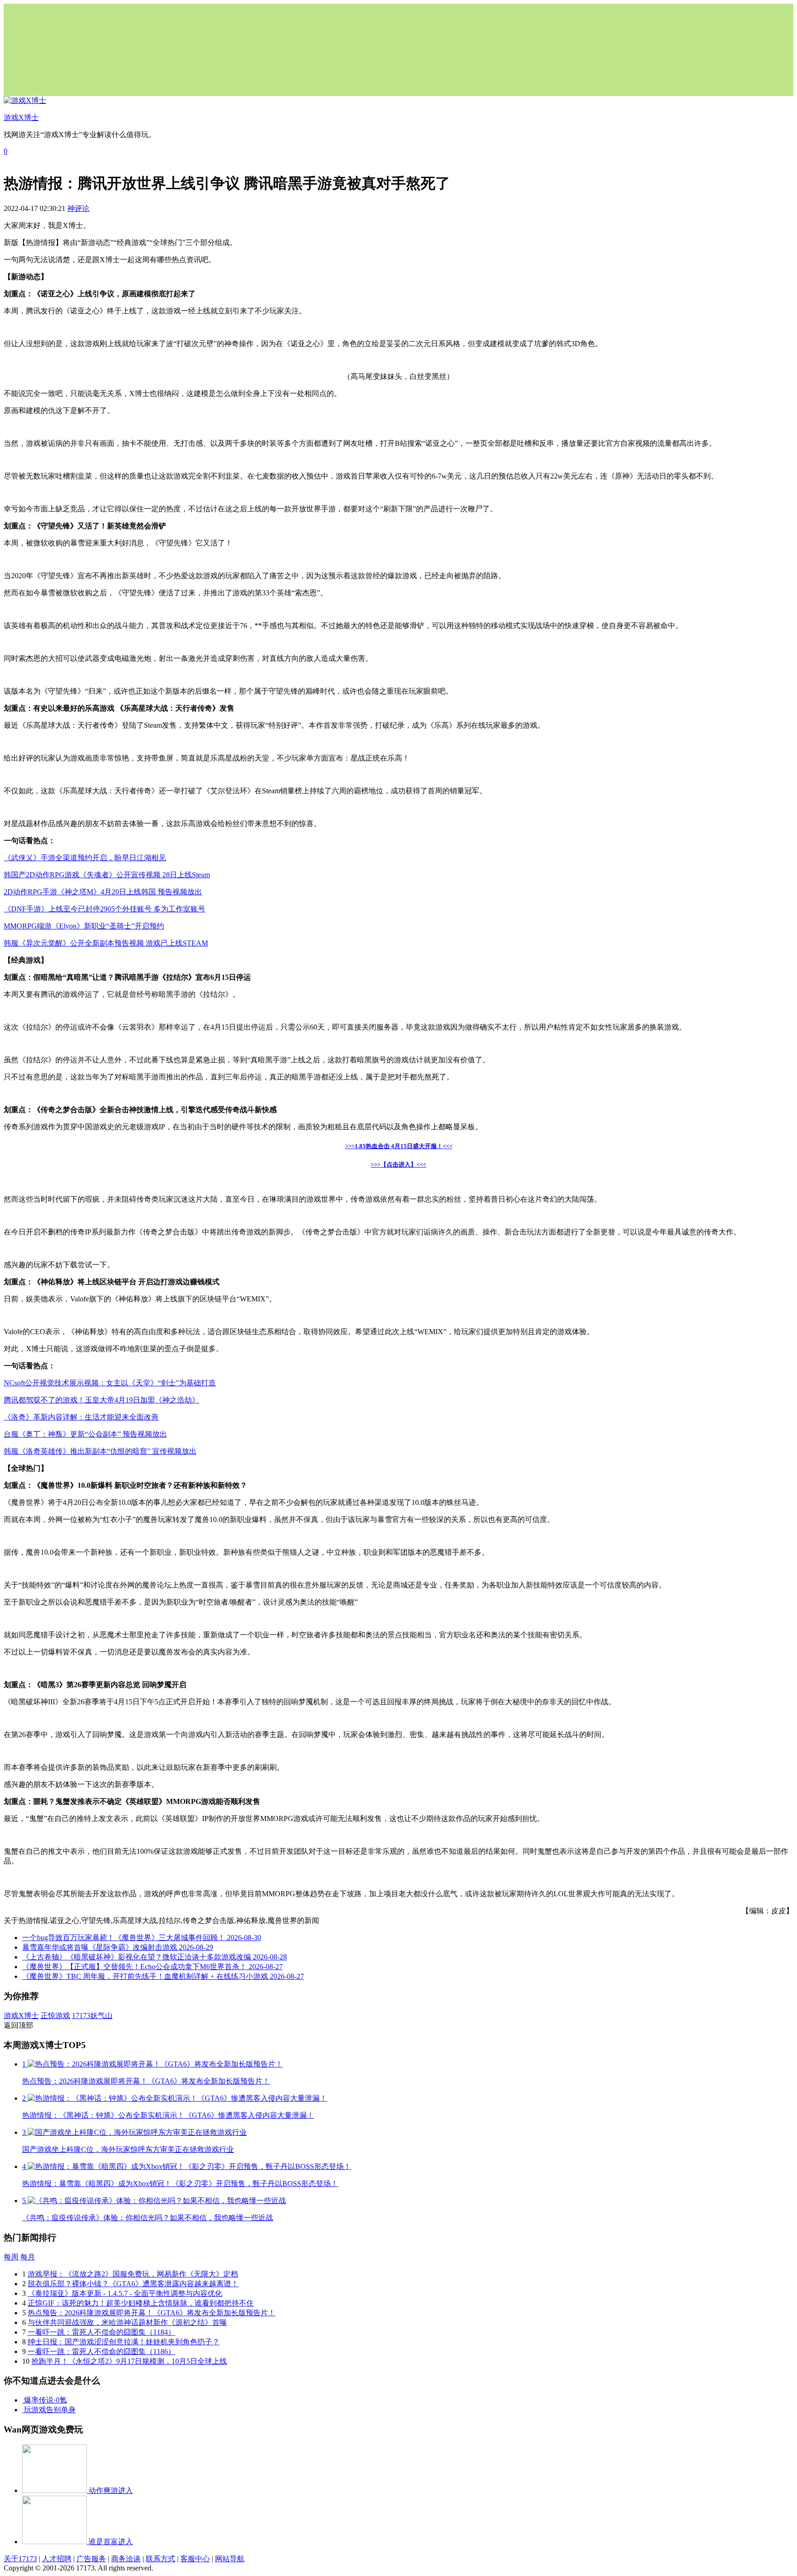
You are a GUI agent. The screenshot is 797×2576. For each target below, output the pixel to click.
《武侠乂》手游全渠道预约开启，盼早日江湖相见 (85, 858)
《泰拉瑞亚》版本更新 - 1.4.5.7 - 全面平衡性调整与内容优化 (125, 2293)
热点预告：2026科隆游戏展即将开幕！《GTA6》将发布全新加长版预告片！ (152, 2313)
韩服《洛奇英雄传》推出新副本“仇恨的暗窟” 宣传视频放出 (100, 1451)
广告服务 (91, 2559)
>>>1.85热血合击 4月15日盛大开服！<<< (399, 1146)
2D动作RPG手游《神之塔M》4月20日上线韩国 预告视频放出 (103, 892)
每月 (28, 2257)
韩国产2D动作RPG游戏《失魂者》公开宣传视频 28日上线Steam (107, 875)
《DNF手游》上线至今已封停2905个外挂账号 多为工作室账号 (104, 909)
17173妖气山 (92, 2016)
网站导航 (230, 2559)
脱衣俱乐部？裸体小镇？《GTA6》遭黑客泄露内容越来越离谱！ (133, 2284)
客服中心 (195, 2559)
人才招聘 (57, 2559)
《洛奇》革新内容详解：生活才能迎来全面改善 (81, 1417)
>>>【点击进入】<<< (398, 1165)
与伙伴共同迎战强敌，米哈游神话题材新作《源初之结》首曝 (127, 2322)
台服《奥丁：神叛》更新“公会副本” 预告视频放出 (85, 1434)
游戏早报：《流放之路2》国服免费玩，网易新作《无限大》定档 (133, 2274)
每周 (11, 2257)
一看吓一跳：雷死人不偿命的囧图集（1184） (101, 2332)
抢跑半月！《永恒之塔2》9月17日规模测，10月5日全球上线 (129, 2361)
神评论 (78, 208)
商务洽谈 (126, 2559)
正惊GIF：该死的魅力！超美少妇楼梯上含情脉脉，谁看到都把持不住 (141, 2303)
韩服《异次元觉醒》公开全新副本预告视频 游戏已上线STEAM (106, 943)
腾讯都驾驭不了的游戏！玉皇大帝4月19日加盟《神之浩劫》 (101, 1400)
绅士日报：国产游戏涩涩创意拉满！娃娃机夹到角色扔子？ (124, 2342)
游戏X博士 (21, 2016)
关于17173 (20, 2559)
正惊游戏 (55, 2016)
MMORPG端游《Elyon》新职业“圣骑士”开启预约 (84, 926)
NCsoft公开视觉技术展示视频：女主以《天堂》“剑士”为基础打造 (110, 1383)
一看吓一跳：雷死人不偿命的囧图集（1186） (101, 2351)
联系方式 (161, 2559)
